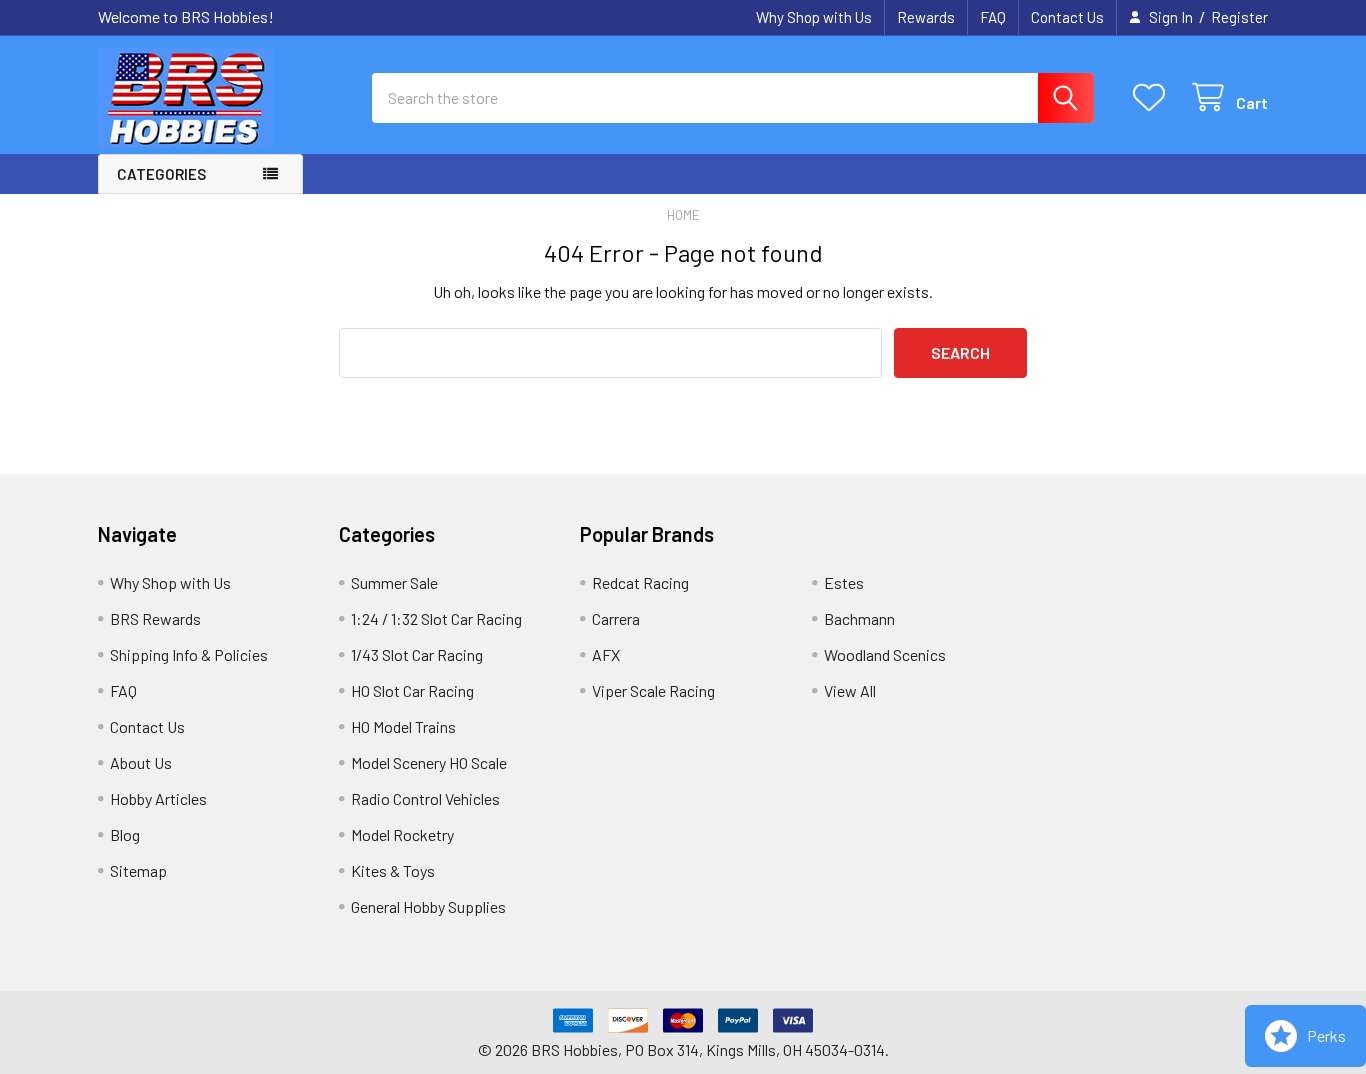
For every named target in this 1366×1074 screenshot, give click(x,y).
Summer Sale (394, 582)
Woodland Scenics (885, 654)
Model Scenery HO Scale (429, 762)
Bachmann (859, 618)
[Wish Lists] (1153, 97)
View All (850, 690)
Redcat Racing (640, 582)
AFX (606, 654)
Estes (844, 582)
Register (1239, 17)
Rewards (926, 17)
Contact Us (1067, 17)
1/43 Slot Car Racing (417, 654)
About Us (141, 762)
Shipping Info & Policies (189, 654)
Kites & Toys (393, 870)
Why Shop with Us (814, 17)
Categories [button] (161, 174)
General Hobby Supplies (428, 906)
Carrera (616, 618)
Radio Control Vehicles (425, 798)
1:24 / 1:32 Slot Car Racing (436, 618)
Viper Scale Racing (653, 690)
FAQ (993, 17)
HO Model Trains (403, 726)
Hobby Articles (158, 798)
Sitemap (138, 870)
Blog (125, 834)
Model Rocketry (402, 834)
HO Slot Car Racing (412, 690)
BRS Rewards (155, 618)
